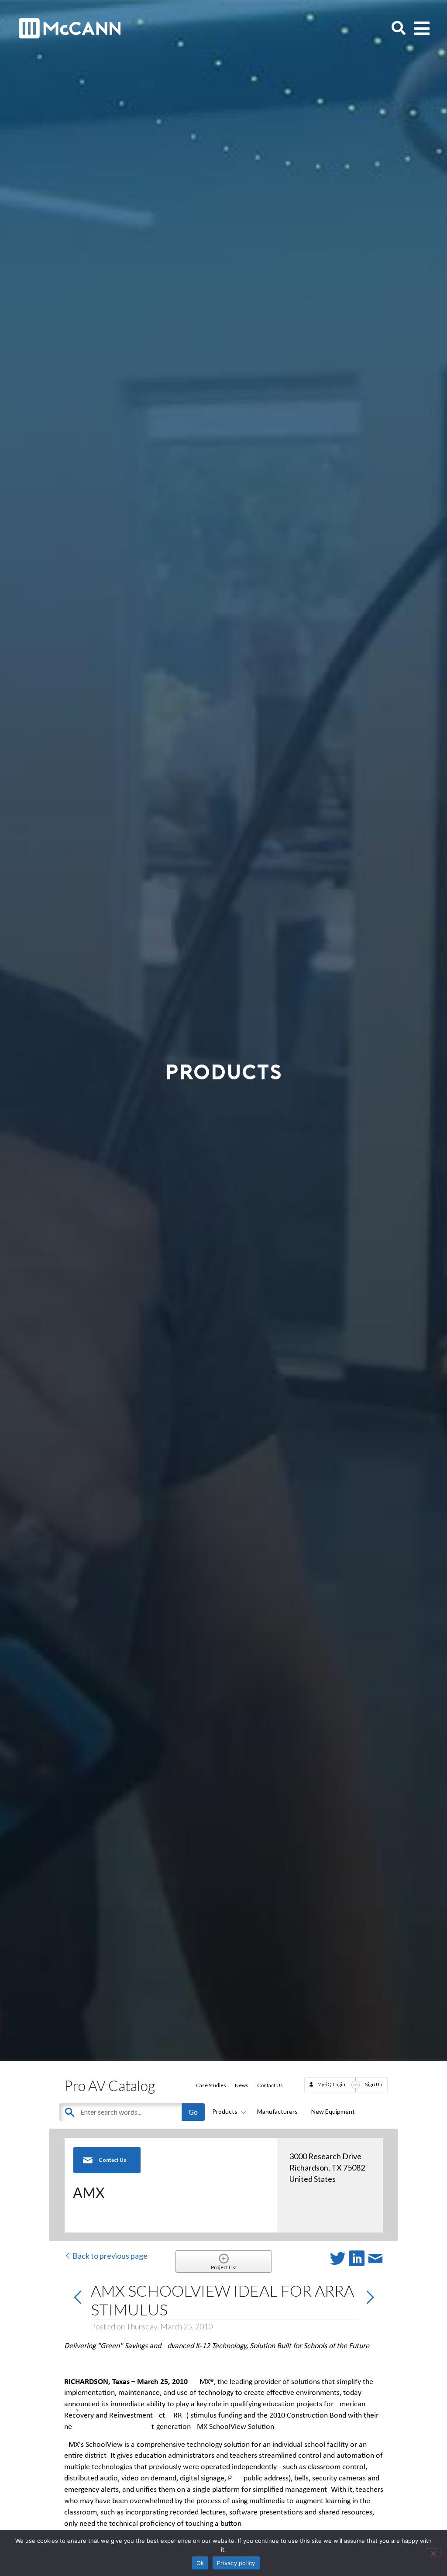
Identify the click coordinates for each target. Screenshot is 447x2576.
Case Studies (211, 2085)
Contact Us (270, 2085)
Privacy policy (236, 2563)
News (242, 2085)
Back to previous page (109, 2256)
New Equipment (333, 2111)
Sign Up (374, 2084)
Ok (200, 2563)
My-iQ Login (331, 2084)
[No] (433, 2552)
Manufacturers (277, 2111)
